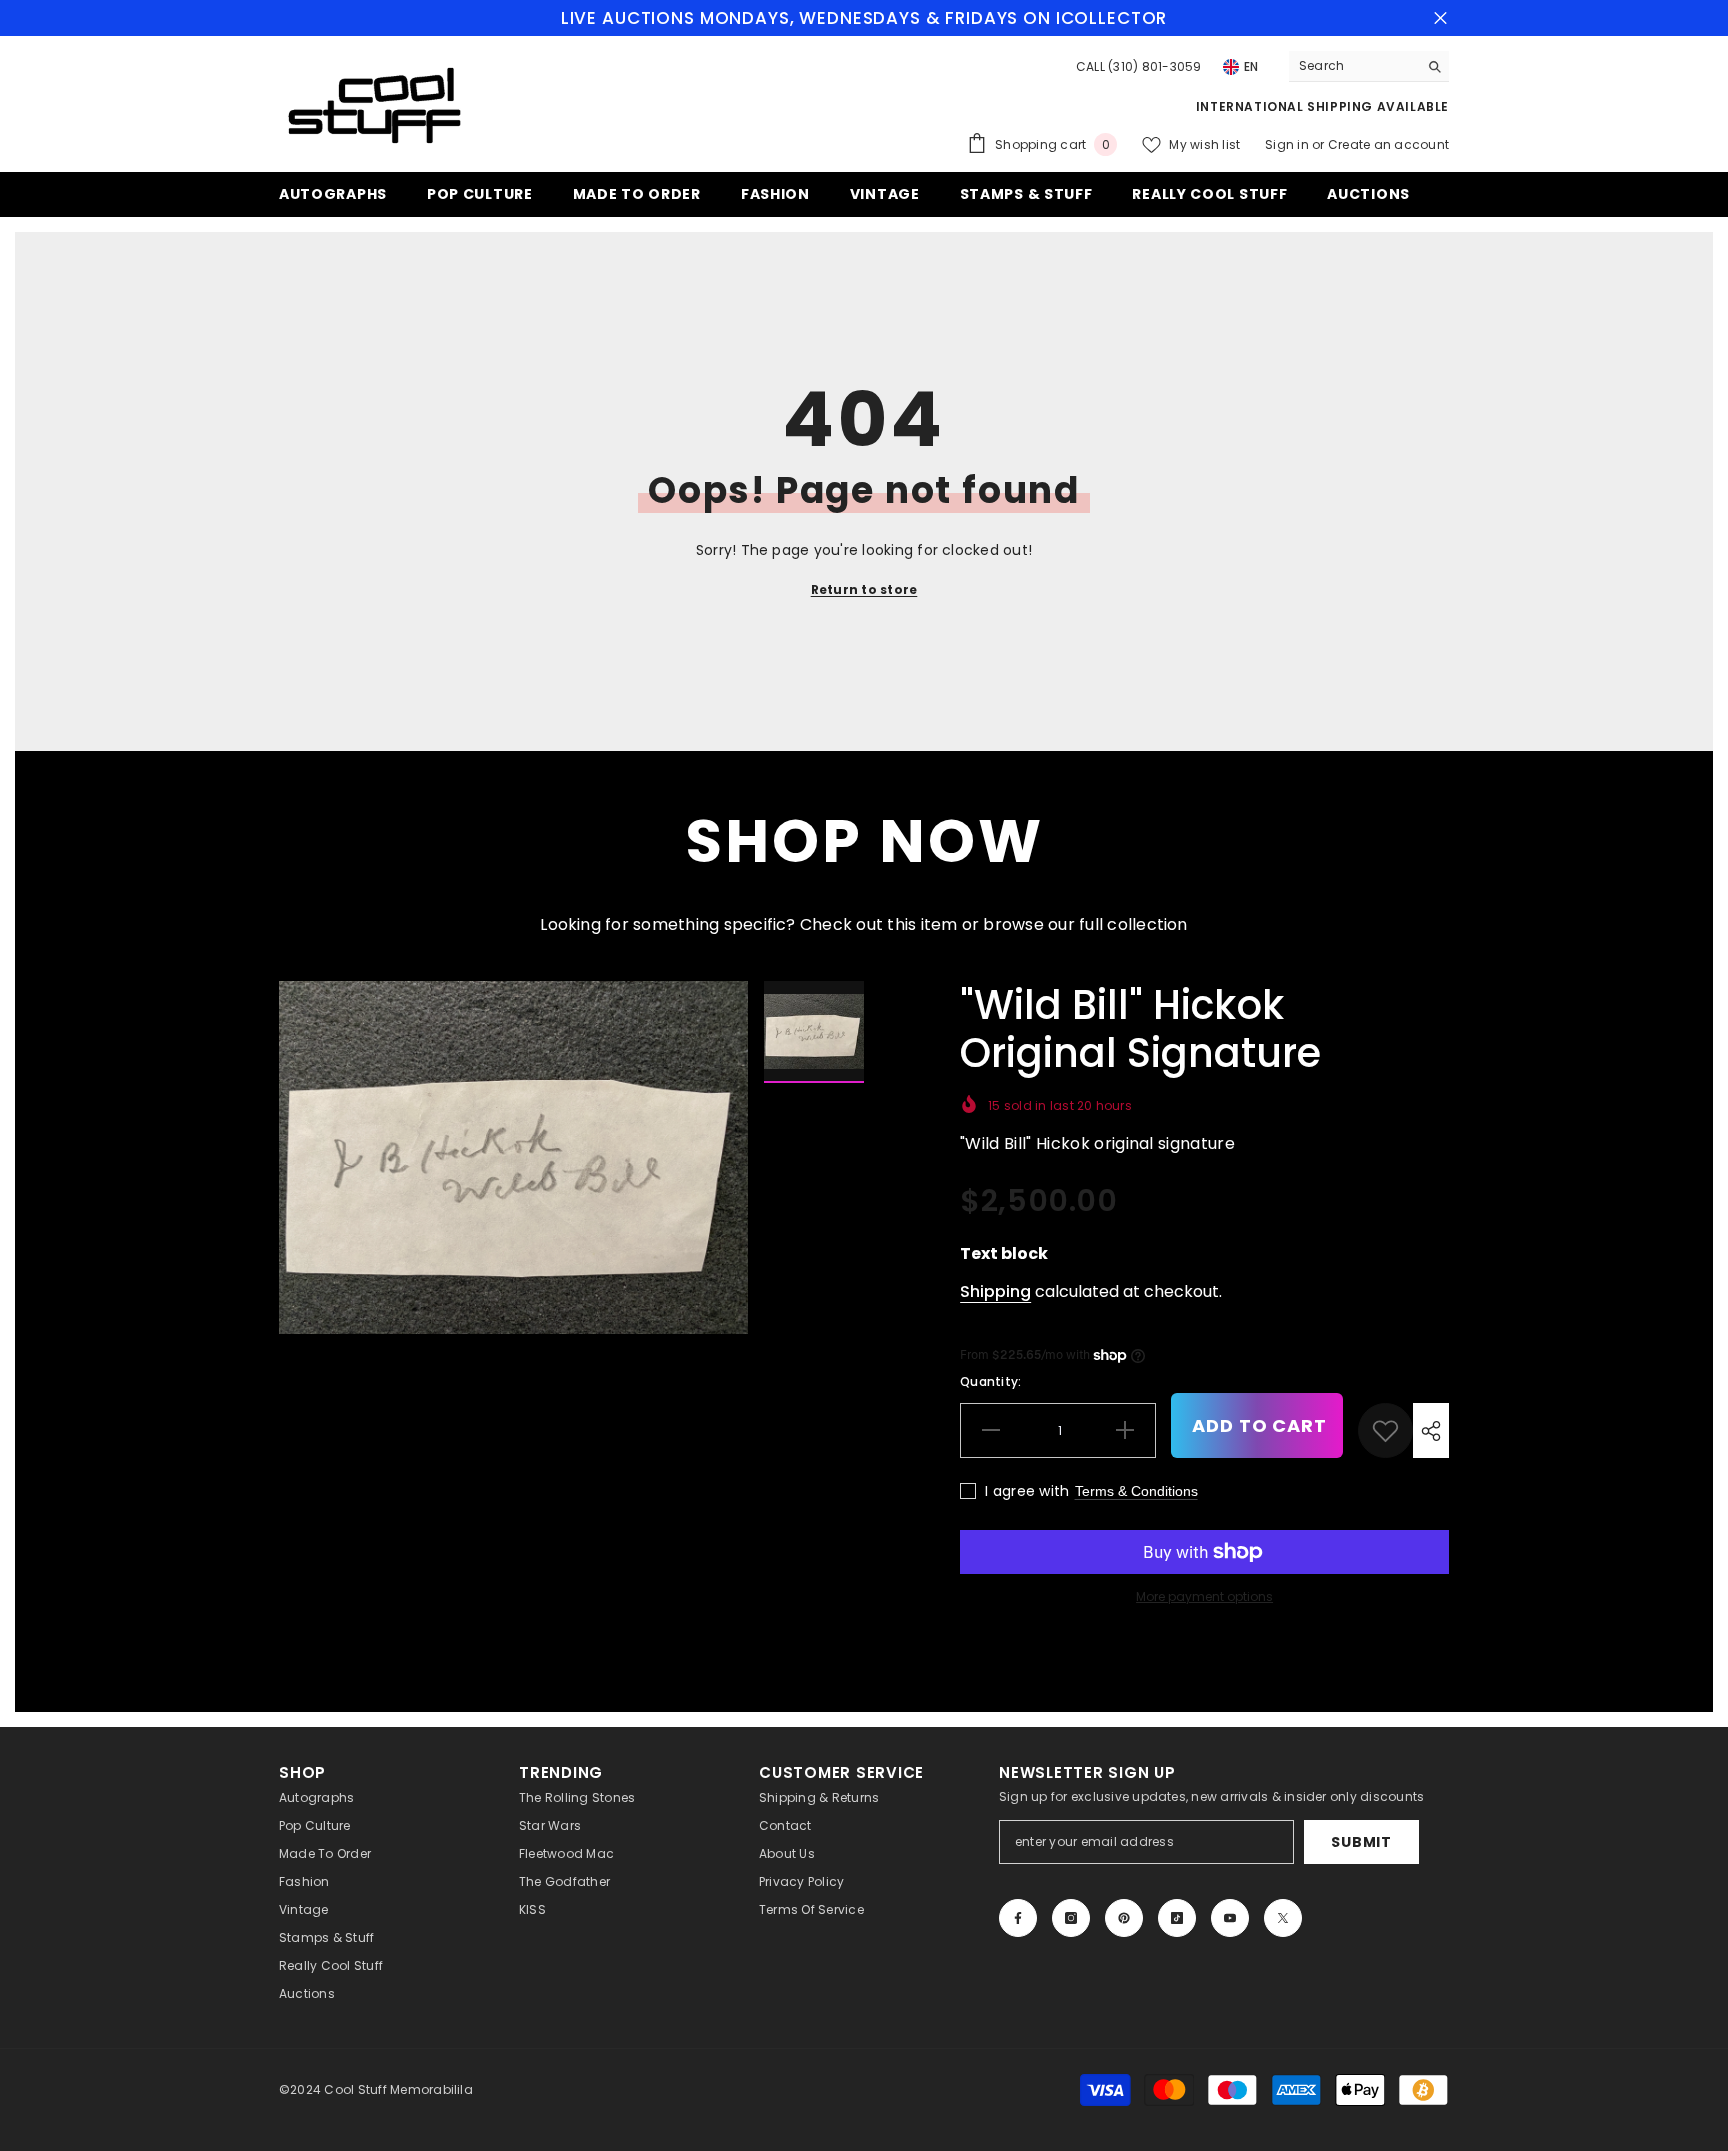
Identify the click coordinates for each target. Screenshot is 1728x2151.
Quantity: (990, 1381)
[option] (514, 1157)
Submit (1361, 1842)
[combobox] (1353, 66)
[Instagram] (1071, 1918)
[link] (1385, 1430)
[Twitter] (1283, 1918)
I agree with (1027, 1491)
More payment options (1204, 1596)
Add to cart (1259, 1425)
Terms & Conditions (1136, 1491)
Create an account (1388, 144)
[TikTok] (1177, 1918)
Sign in (1288, 144)
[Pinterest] (1124, 1918)
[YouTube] (1230, 1918)
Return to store (864, 589)
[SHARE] (1431, 1430)
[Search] (1369, 66)
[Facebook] (1018, 1918)
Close (1440, 18)
